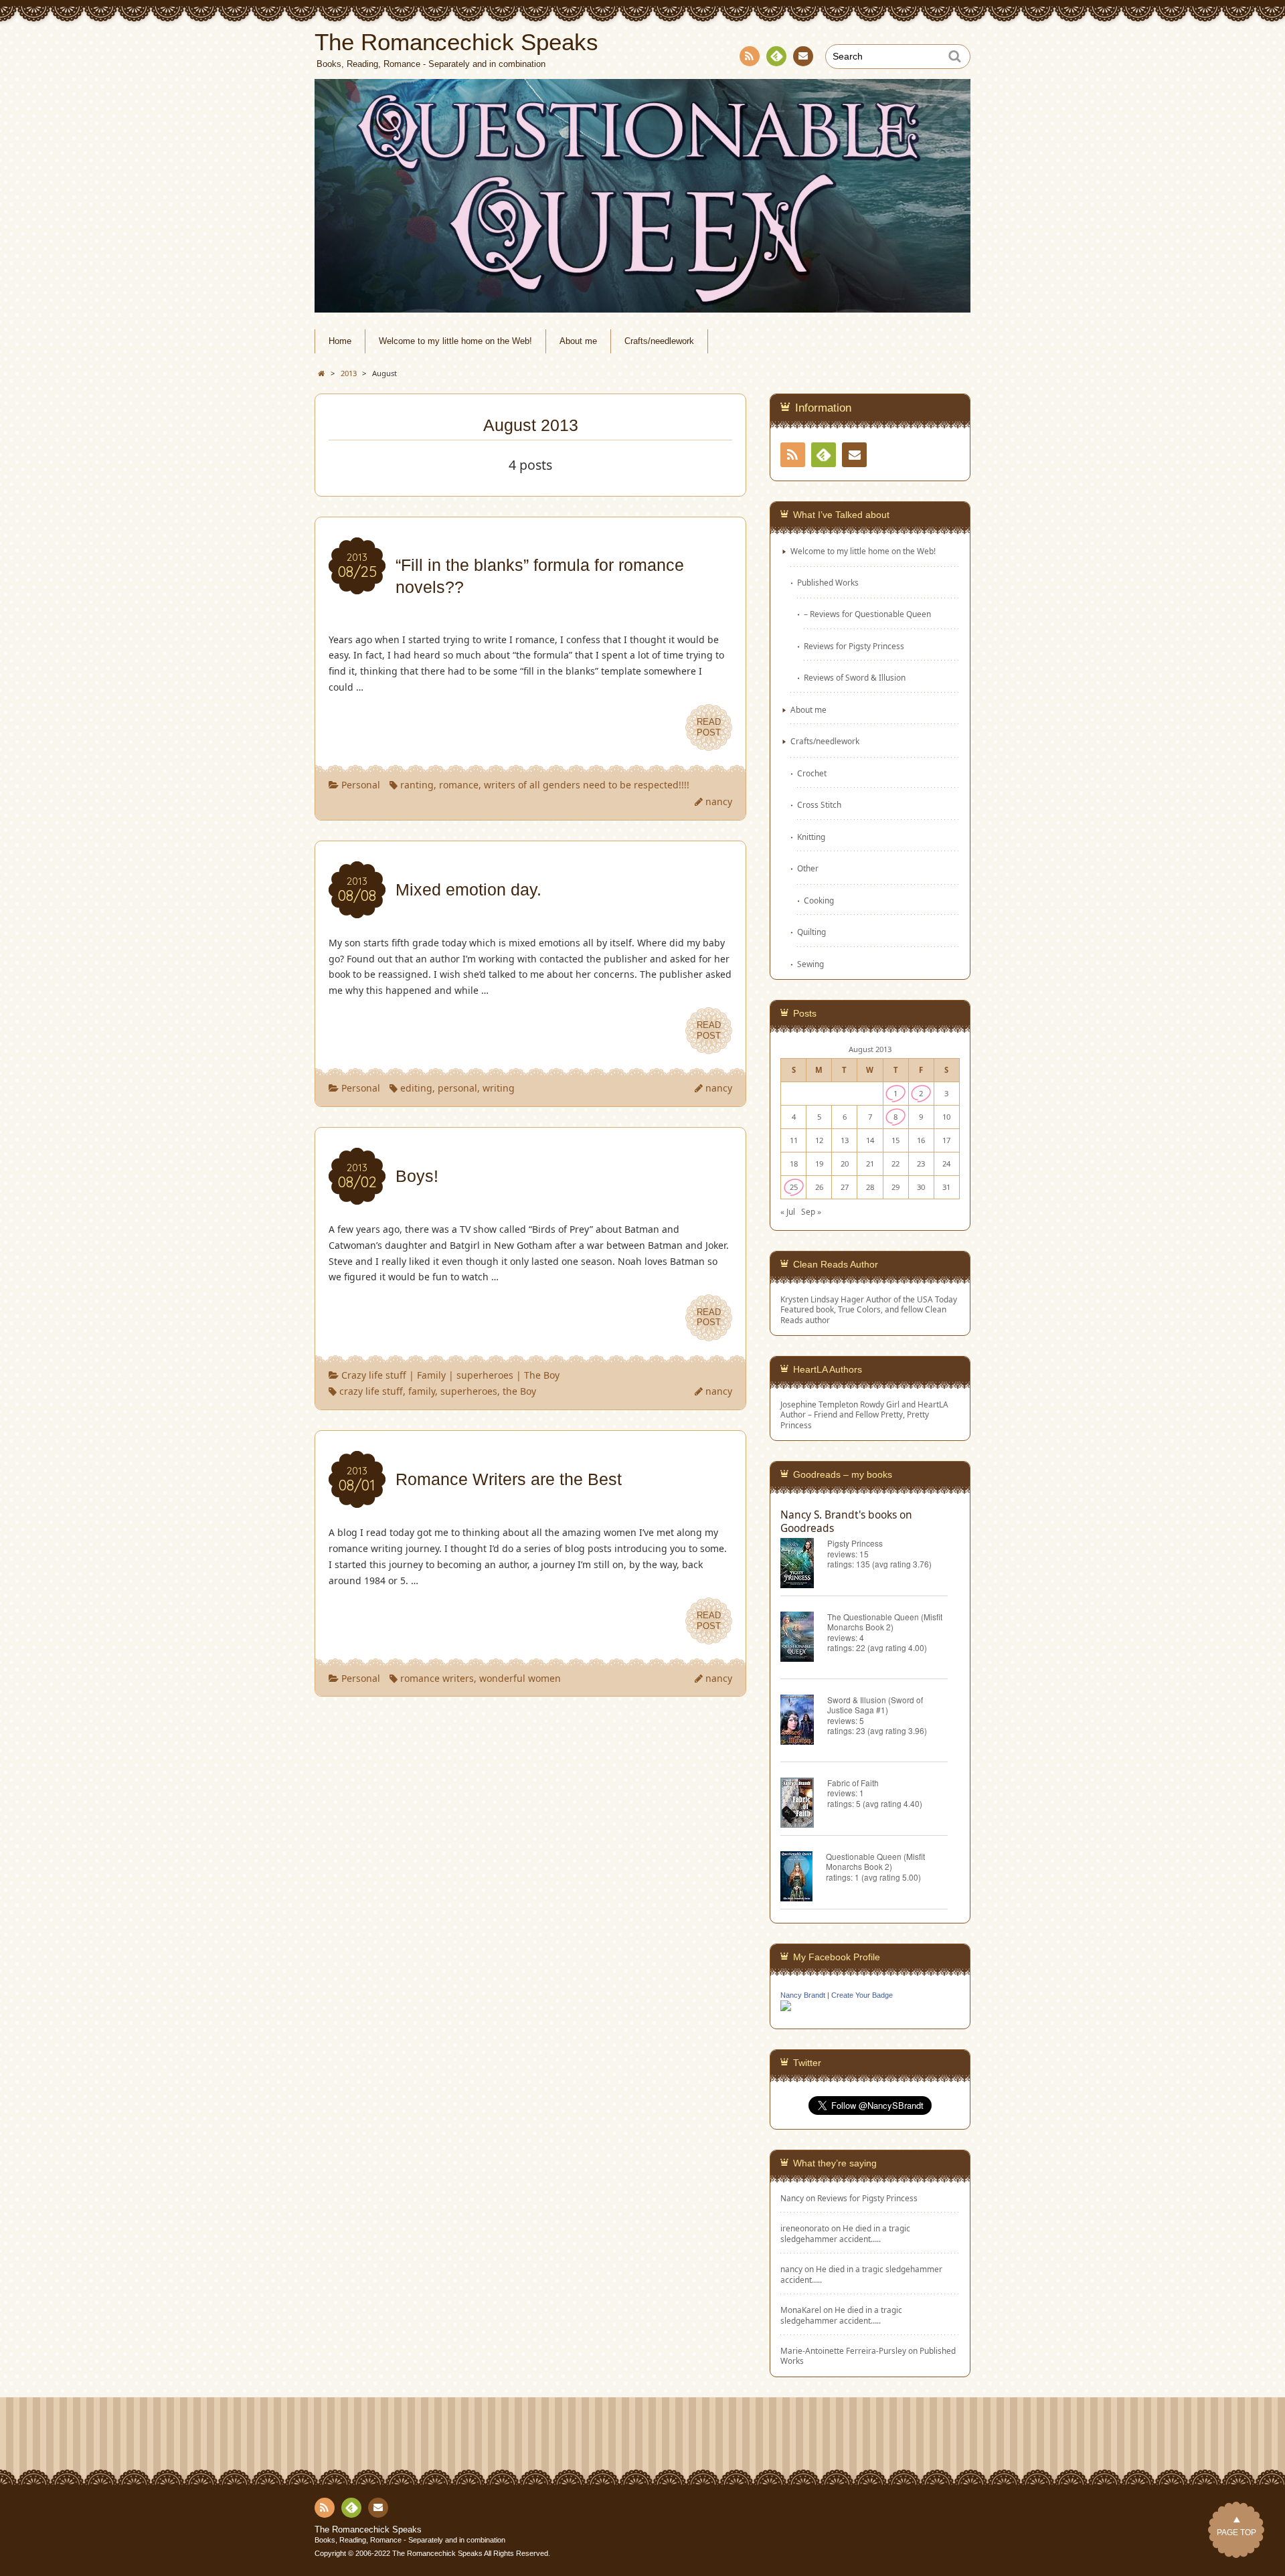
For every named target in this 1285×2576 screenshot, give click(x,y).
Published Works (828, 582)
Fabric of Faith (853, 1783)
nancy (719, 801)
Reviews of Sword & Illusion (855, 677)
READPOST (709, 727)
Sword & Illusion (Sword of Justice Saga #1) (875, 1705)
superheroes (485, 1375)
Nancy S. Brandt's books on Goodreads (846, 1521)
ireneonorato (805, 2228)
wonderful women (520, 1678)
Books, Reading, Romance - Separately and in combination (410, 2540)
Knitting (811, 837)
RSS (750, 56)
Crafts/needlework (659, 341)
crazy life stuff (371, 1391)
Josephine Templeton (819, 1404)
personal (457, 1088)
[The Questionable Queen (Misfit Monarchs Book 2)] (804, 1639)
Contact (803, 56)
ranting (417, 785)
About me (578, 341)
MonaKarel (801, 2310)
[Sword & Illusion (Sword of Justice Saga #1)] (804, 1722)
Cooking (819, 900)
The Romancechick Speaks (368, 2530)
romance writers (437, 1678)
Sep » (811, 1211)
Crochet (812, 773)
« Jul (788, 1211)
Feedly (776, 56)
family (422, 1391)
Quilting (811, 932)
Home (340, 341)
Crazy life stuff (374, 1375)
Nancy (792, 2198)
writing (499, 1088)
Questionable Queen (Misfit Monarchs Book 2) (875, 1861)
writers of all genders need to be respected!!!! (587, 785)
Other (808, 868)
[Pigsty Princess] (804, 1565)
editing (416, 1088)
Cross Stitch (819, 804)
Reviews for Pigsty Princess (854, 646)
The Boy (542, 1375)
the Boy (519, 1391)
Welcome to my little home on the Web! (455, 341)
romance (459, 785)
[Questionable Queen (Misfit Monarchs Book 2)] (803, 1878)
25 (794, 1187)
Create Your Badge (862, 1995)
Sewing (810, 964)
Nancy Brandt (803, 1995)
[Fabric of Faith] (804, 1805)
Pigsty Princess (855, 1543)
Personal (361, 785)
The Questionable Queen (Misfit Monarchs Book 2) (885, 1622)
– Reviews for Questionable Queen (867, 614)
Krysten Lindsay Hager (822, 1299)
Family (431, 1375)
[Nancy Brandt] (786, 2010)
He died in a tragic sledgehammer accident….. (845, 2233)
